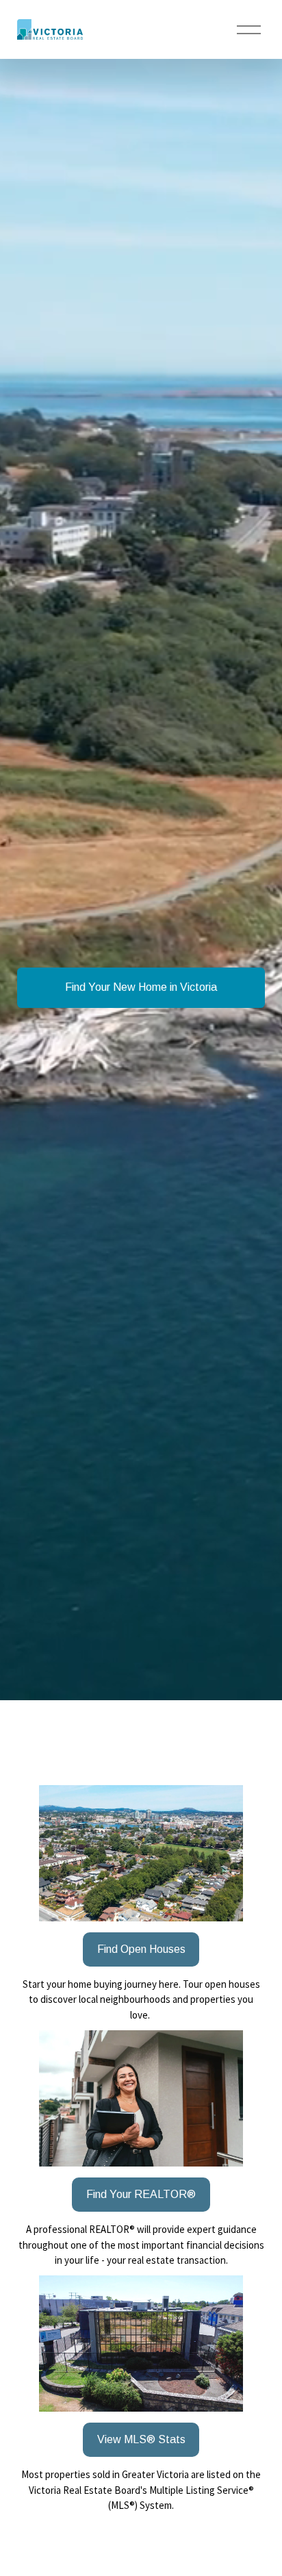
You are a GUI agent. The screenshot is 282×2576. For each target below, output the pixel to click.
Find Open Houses (141, 1949)
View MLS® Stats (141, 2439)
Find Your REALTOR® (141, 2194)
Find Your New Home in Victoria (141, 987)
